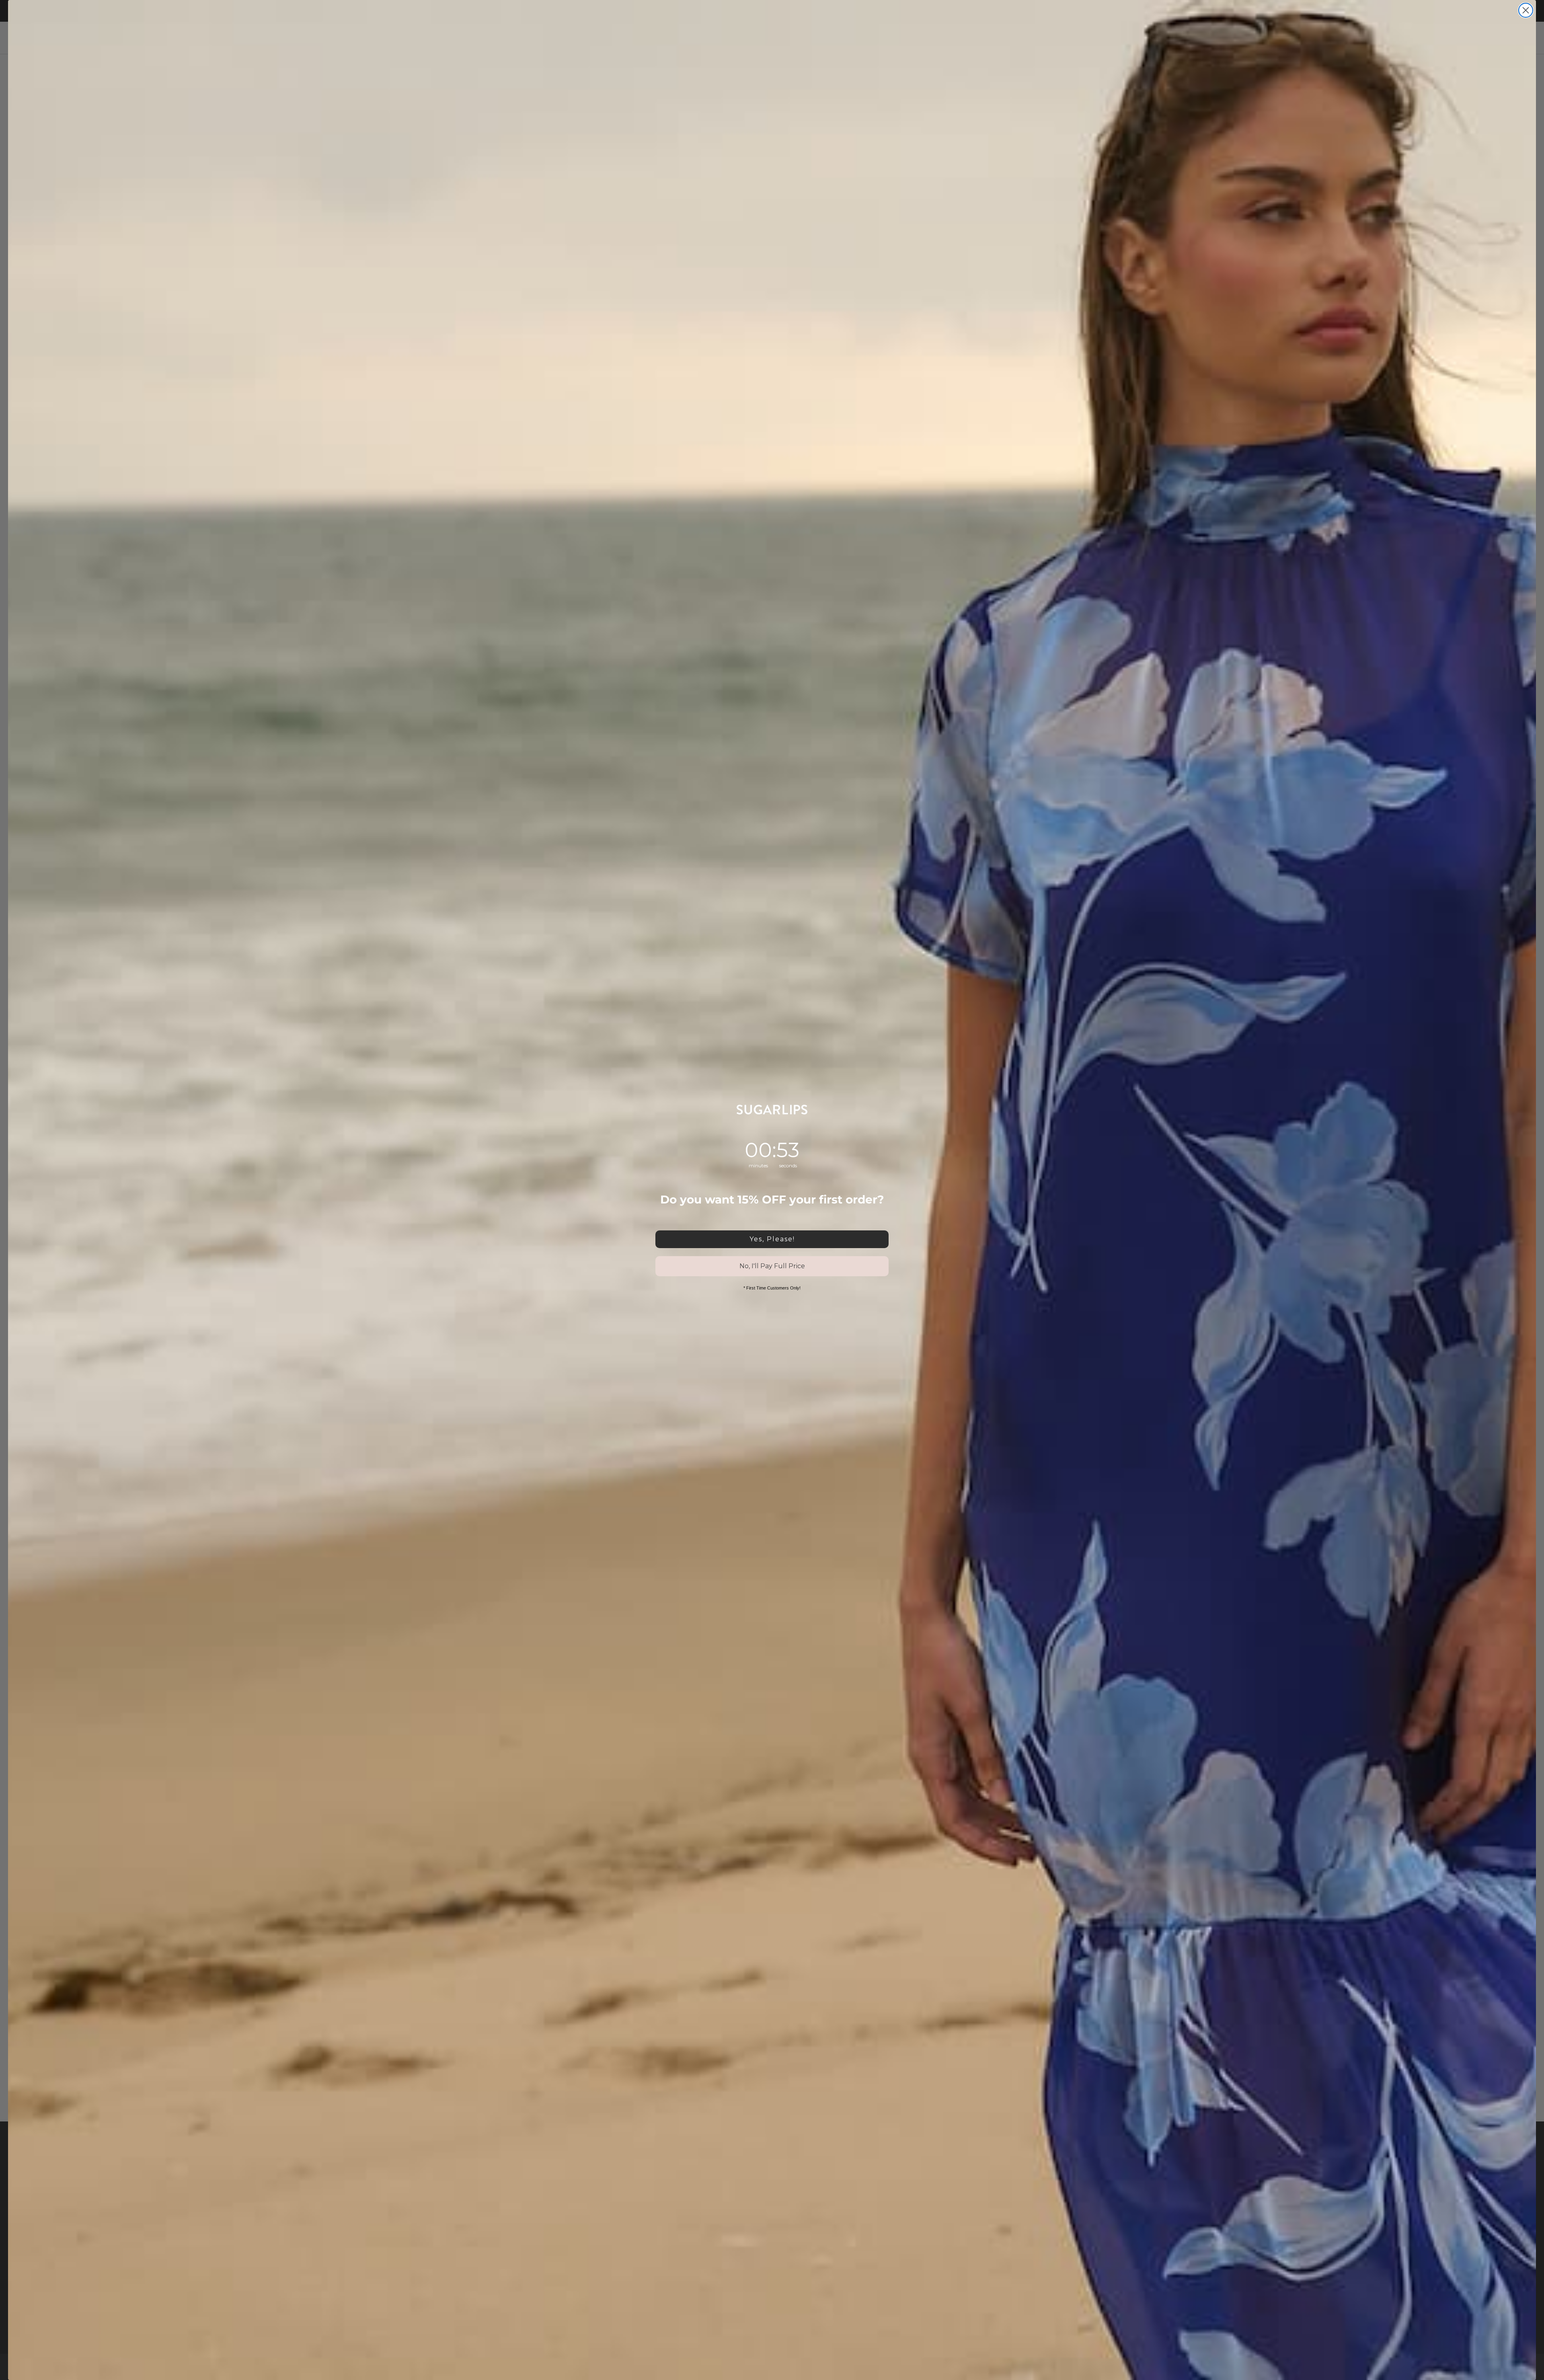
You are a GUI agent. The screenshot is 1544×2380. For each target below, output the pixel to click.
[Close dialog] (1526, 10)
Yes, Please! (772, 1239)
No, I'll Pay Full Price (772, 1266)
